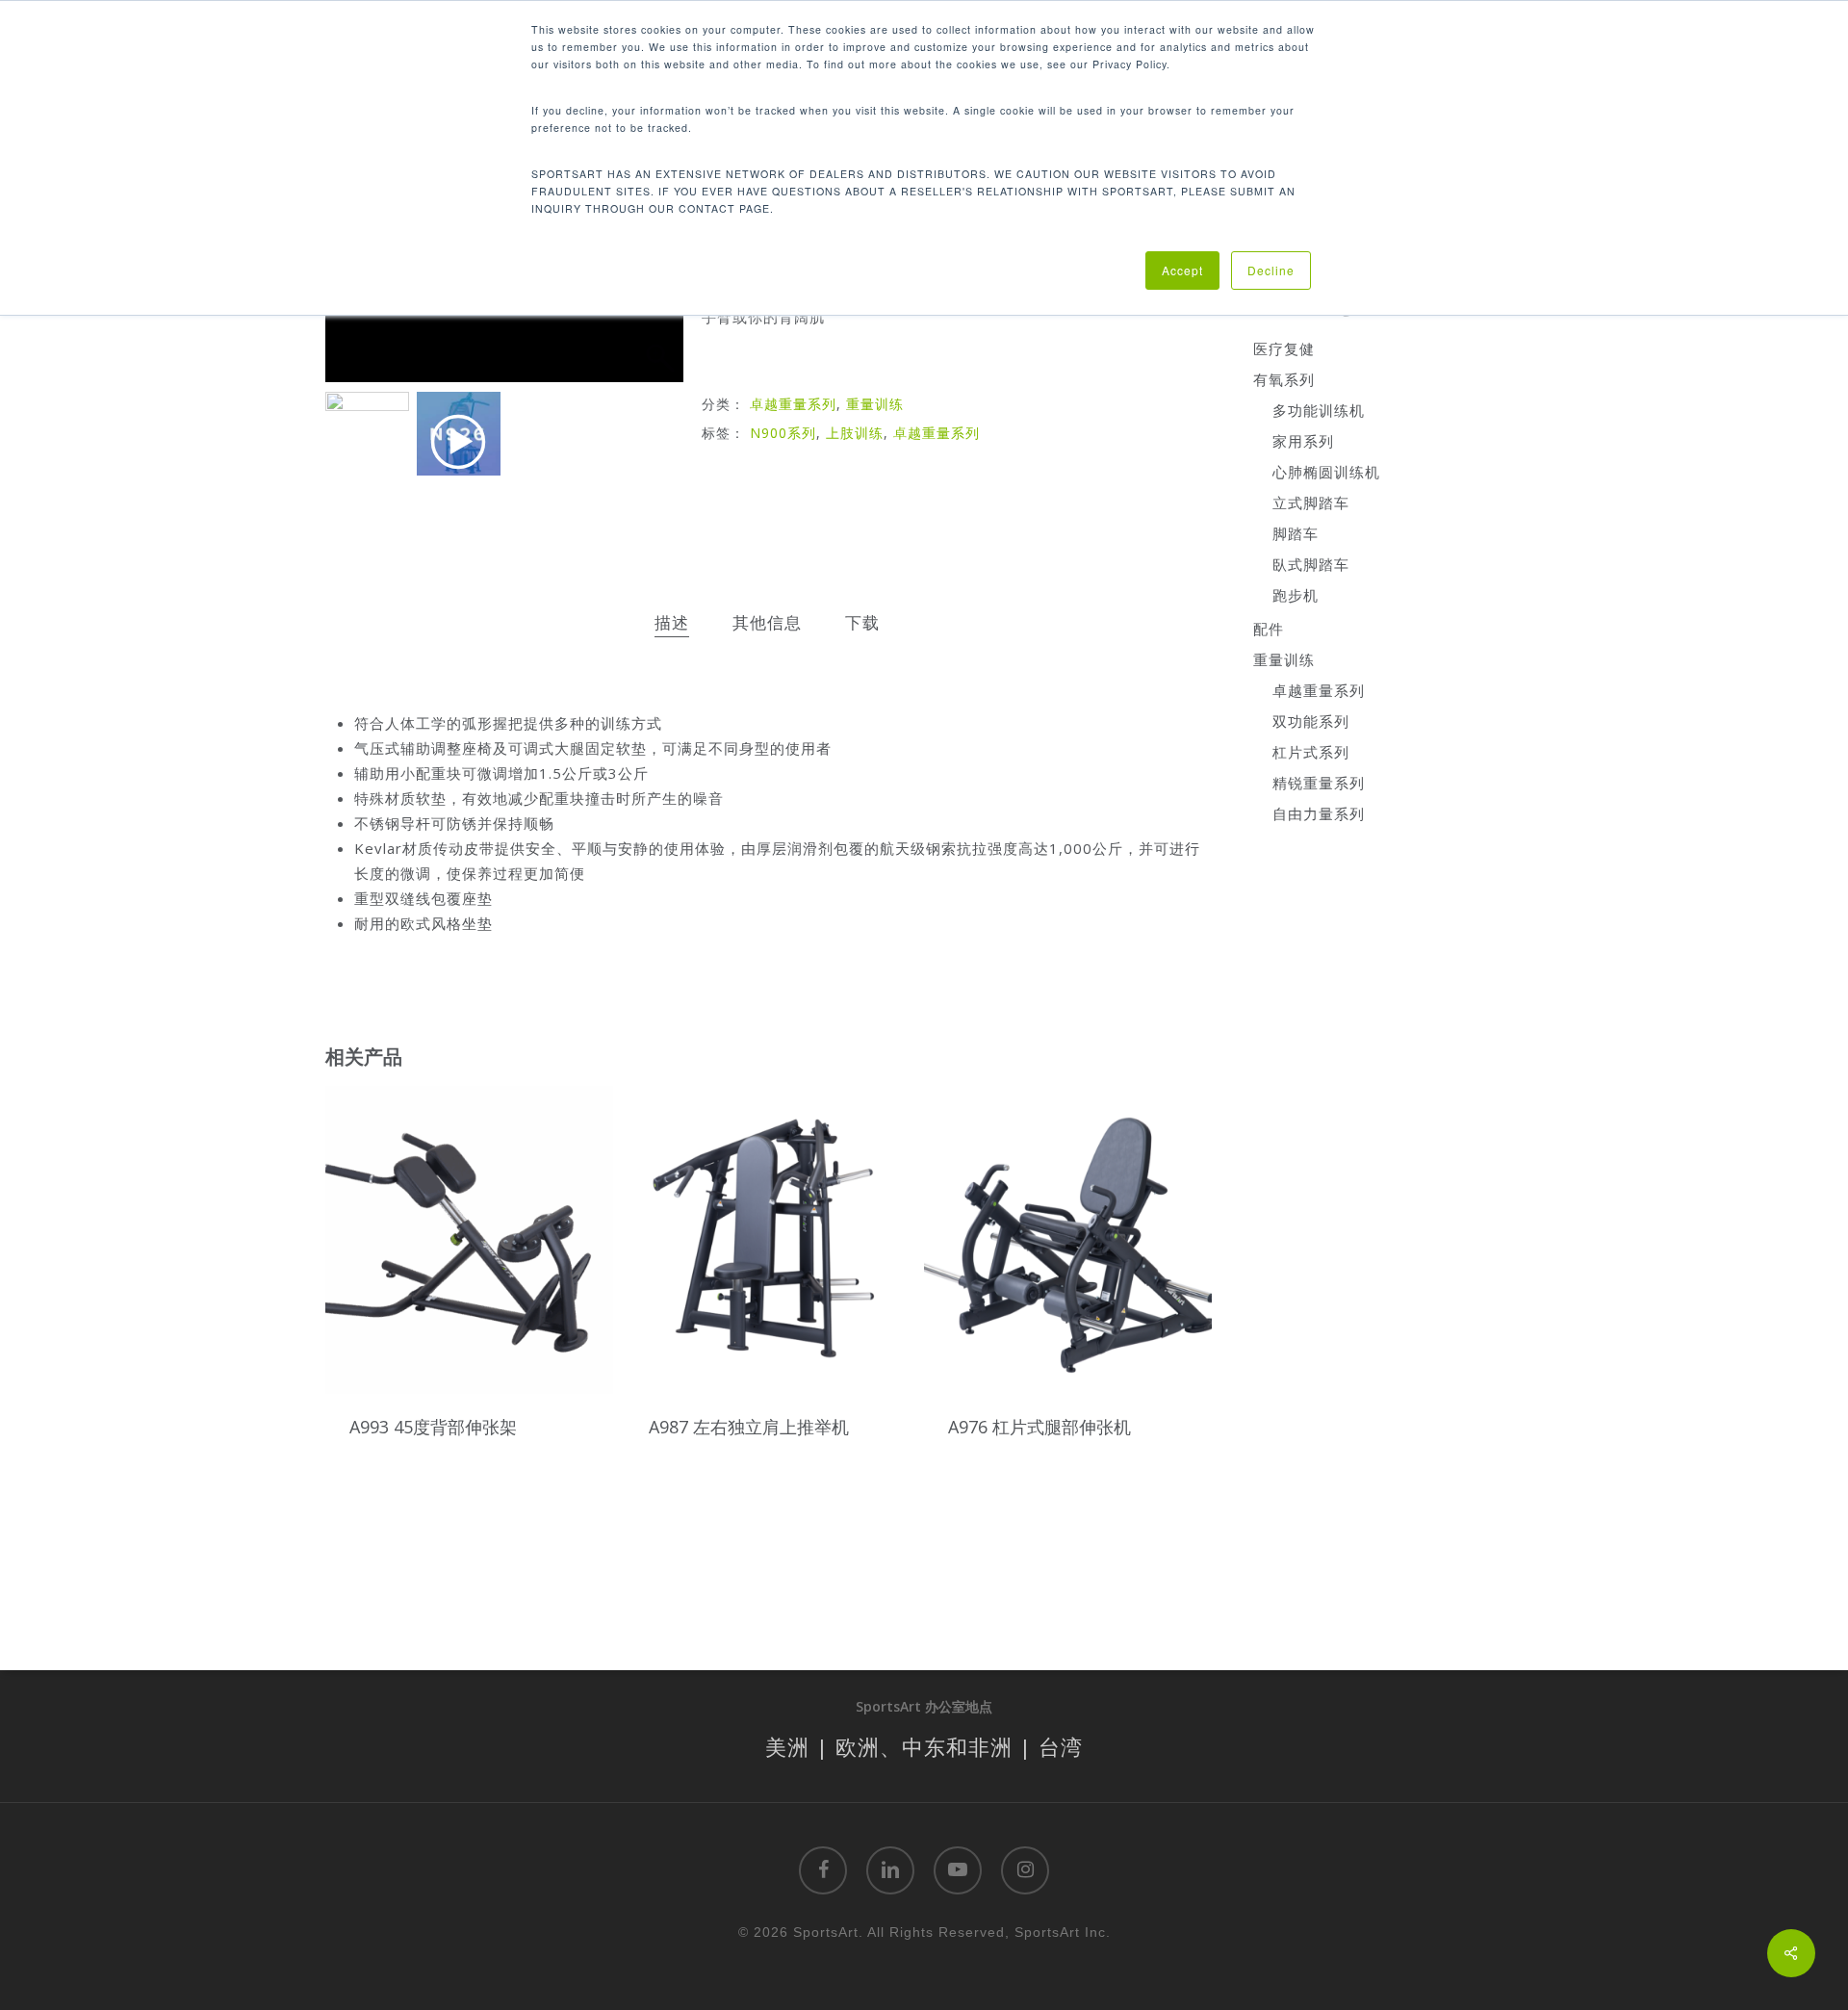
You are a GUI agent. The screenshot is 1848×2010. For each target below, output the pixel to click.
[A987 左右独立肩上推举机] (769, 1239)
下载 (862, 622)
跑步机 (1296, 595)
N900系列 (783, 433)
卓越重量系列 (793, 404)
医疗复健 (1284, 348)
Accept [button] (1182, 270)
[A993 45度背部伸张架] (469, 1239)
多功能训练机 (1319, 410)
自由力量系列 (1319, 813)
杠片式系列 (1311, 752)
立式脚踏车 (1311, 502)
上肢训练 (855, 433)
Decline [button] (1271, 270)
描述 (672, 622)
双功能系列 (1311, 721)
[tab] (672, 623)
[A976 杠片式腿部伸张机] (1068, 1239)
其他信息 (767, 622)
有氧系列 (1284, 379)
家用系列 (1303, 441)
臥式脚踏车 (1311, 564)
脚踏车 (1296, 533)
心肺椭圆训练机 (1326, 472)
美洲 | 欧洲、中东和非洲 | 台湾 (924, 1746)
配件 (1269, 629)
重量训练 (875, 404)
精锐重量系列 (1319, 783)
